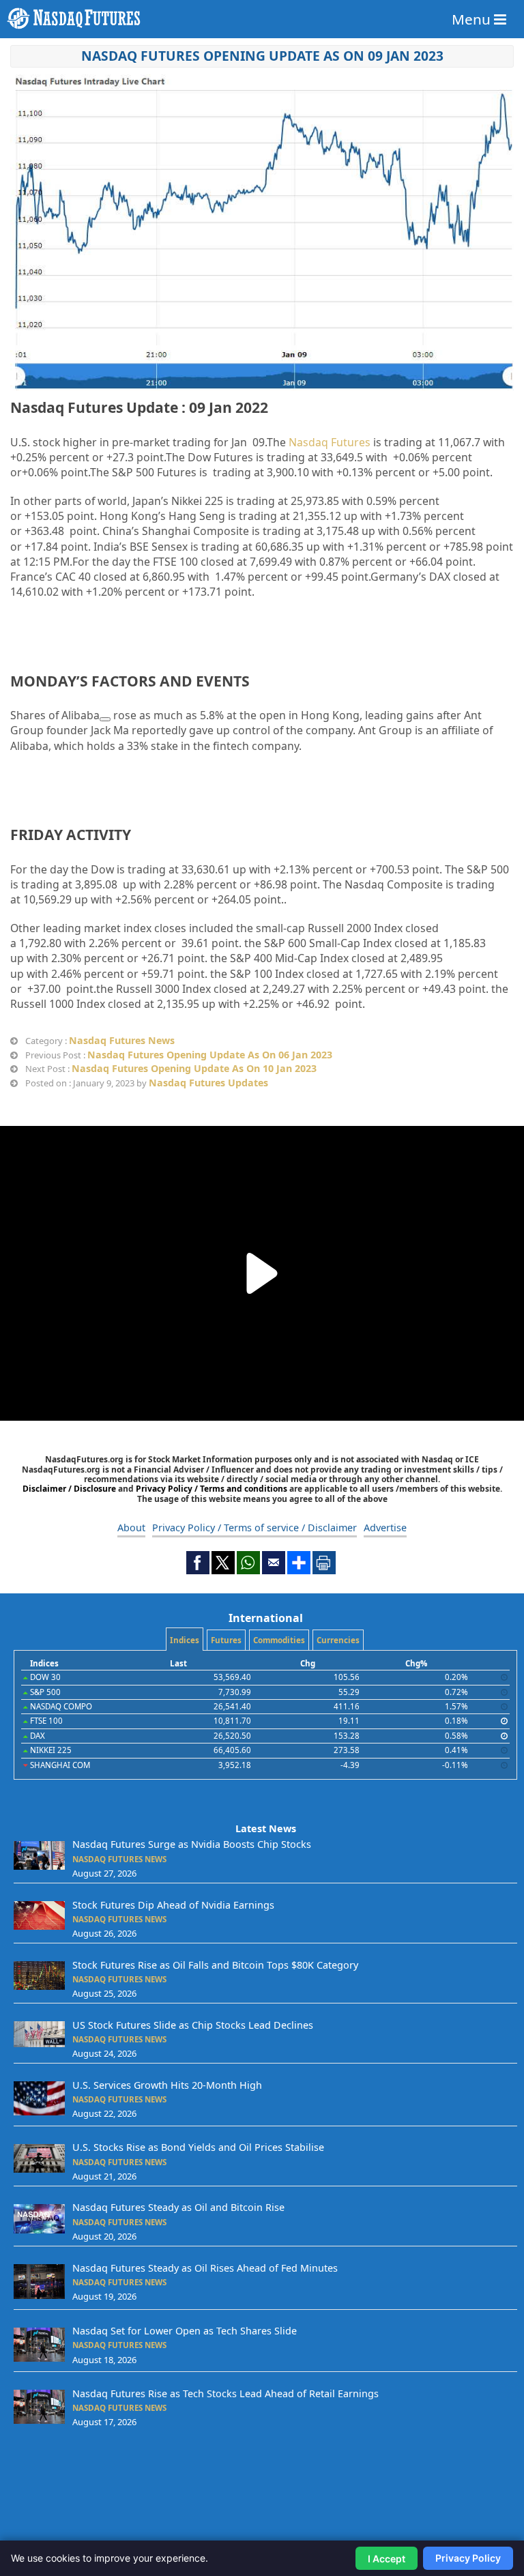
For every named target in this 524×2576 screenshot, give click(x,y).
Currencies (338, 1640)
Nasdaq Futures (330, 442)
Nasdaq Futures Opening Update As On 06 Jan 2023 (210, 1055)
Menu (473, 19)
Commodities (279, 1640)
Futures (226, 1640)
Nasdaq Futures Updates (208, 1083)
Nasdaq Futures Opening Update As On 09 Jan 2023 (262, 56)
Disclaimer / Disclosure (70, 1489)
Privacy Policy (468, 2558)
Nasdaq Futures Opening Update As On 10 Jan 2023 (194, 1068)
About (131, 1528)
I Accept (387, 2559)
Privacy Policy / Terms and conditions (212, 1489)
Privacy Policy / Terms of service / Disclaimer (254, 1528)
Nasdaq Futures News (122, 1040)
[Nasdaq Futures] (262, 18)
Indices (185, 1640)
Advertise (385, 1528)
